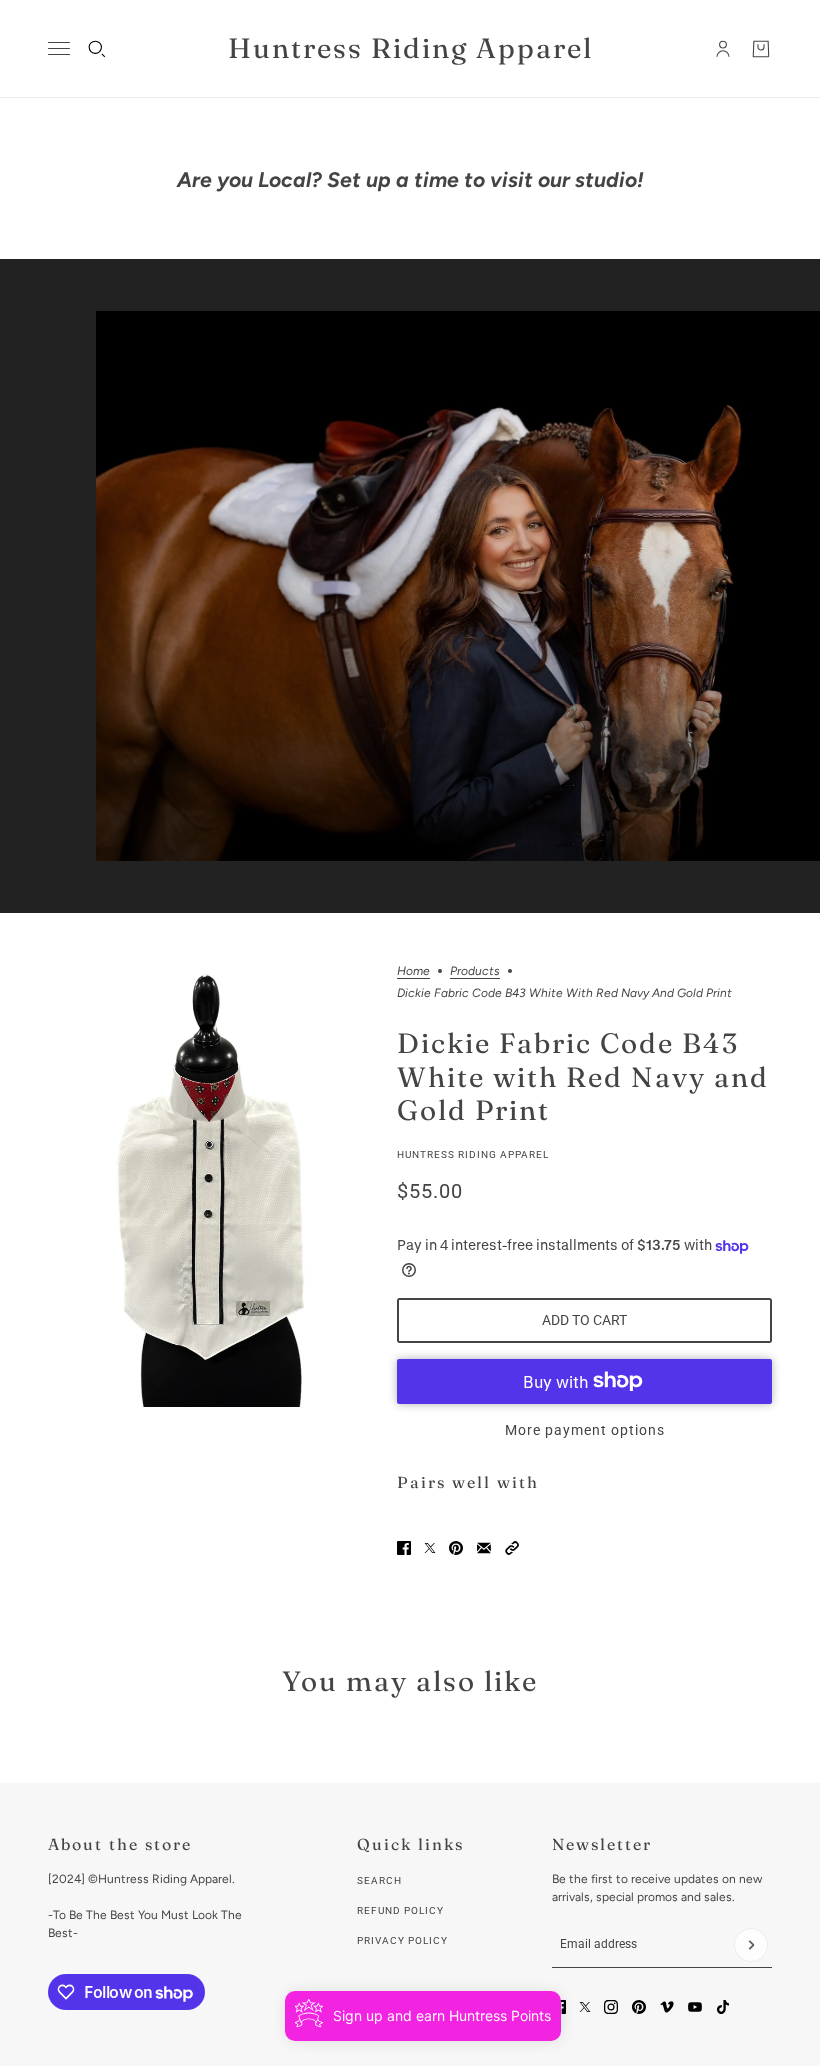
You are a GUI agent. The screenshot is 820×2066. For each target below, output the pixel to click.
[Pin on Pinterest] (456, 1548)
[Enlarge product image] (206, 1186)
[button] (512, 1548)
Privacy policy (402, 1940)
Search (379, 1880)
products (475, 971)
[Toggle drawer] (59, 48)
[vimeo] (667, 2007)
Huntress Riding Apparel (473, 1154)
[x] (585, 2007)
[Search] (97, 49)
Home (413, 971)
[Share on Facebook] (404, 1548)
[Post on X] (430, 1548)
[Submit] (751, 1945)
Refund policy (400, 1910)
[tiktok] (723, 2007)
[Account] (723, 49)
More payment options (585, 1430)
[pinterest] (639, 2007)
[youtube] (695, 2007)
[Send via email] (484, 1548)
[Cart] (761, 49)
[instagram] (611, 2007)
